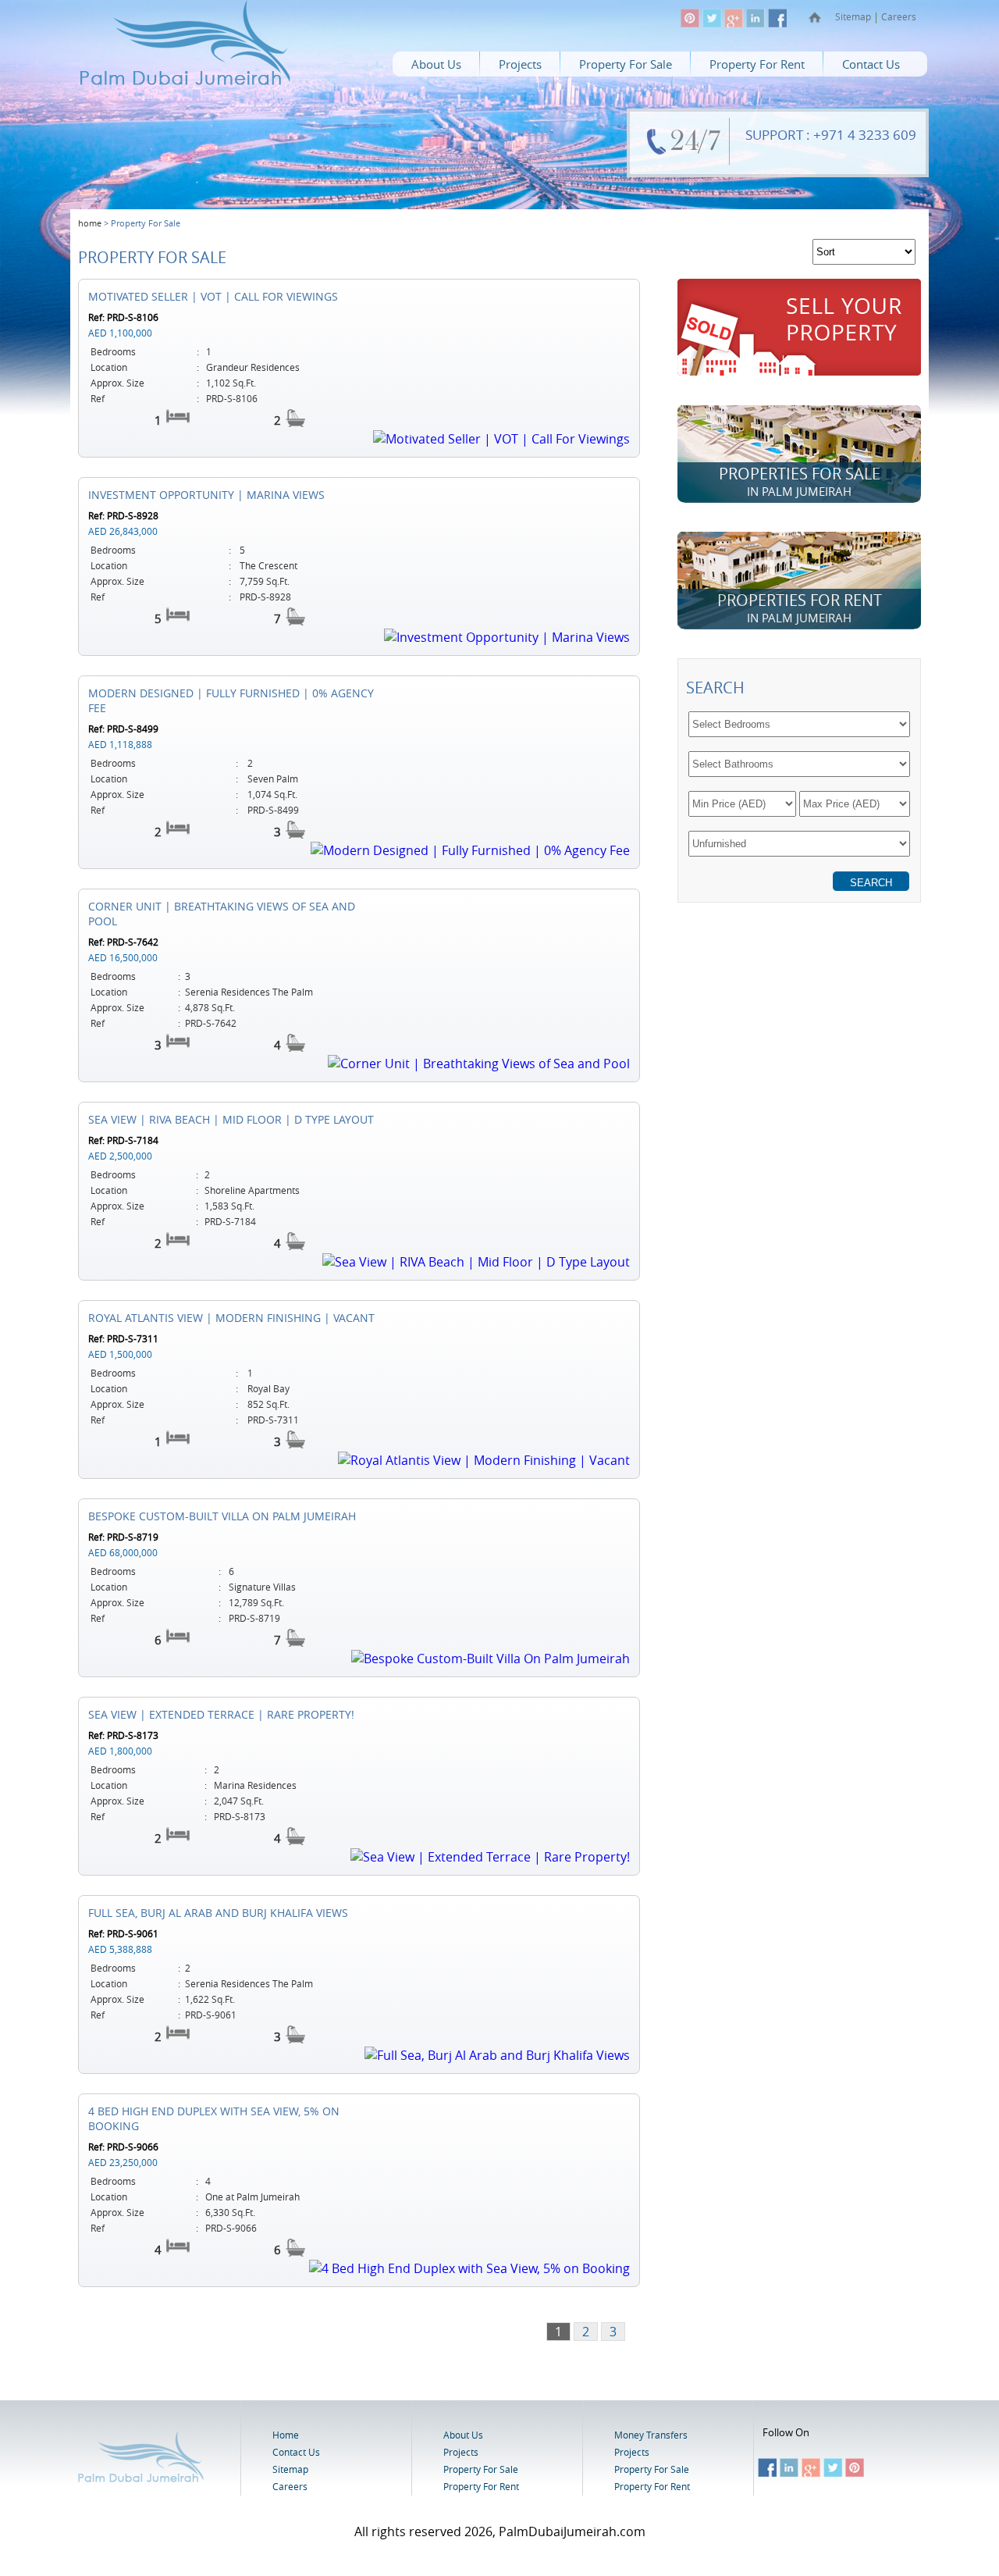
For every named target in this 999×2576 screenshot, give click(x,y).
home (90, 223)
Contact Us (871, 64)
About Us (436, 64)
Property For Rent (757, 64)
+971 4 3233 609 (865, 135)
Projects (520, 64)
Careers (899, 16)
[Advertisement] (799, 1041)
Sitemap (853, 16)
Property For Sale (626, 64)
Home (286, 2435)
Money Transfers (651, 2435)
